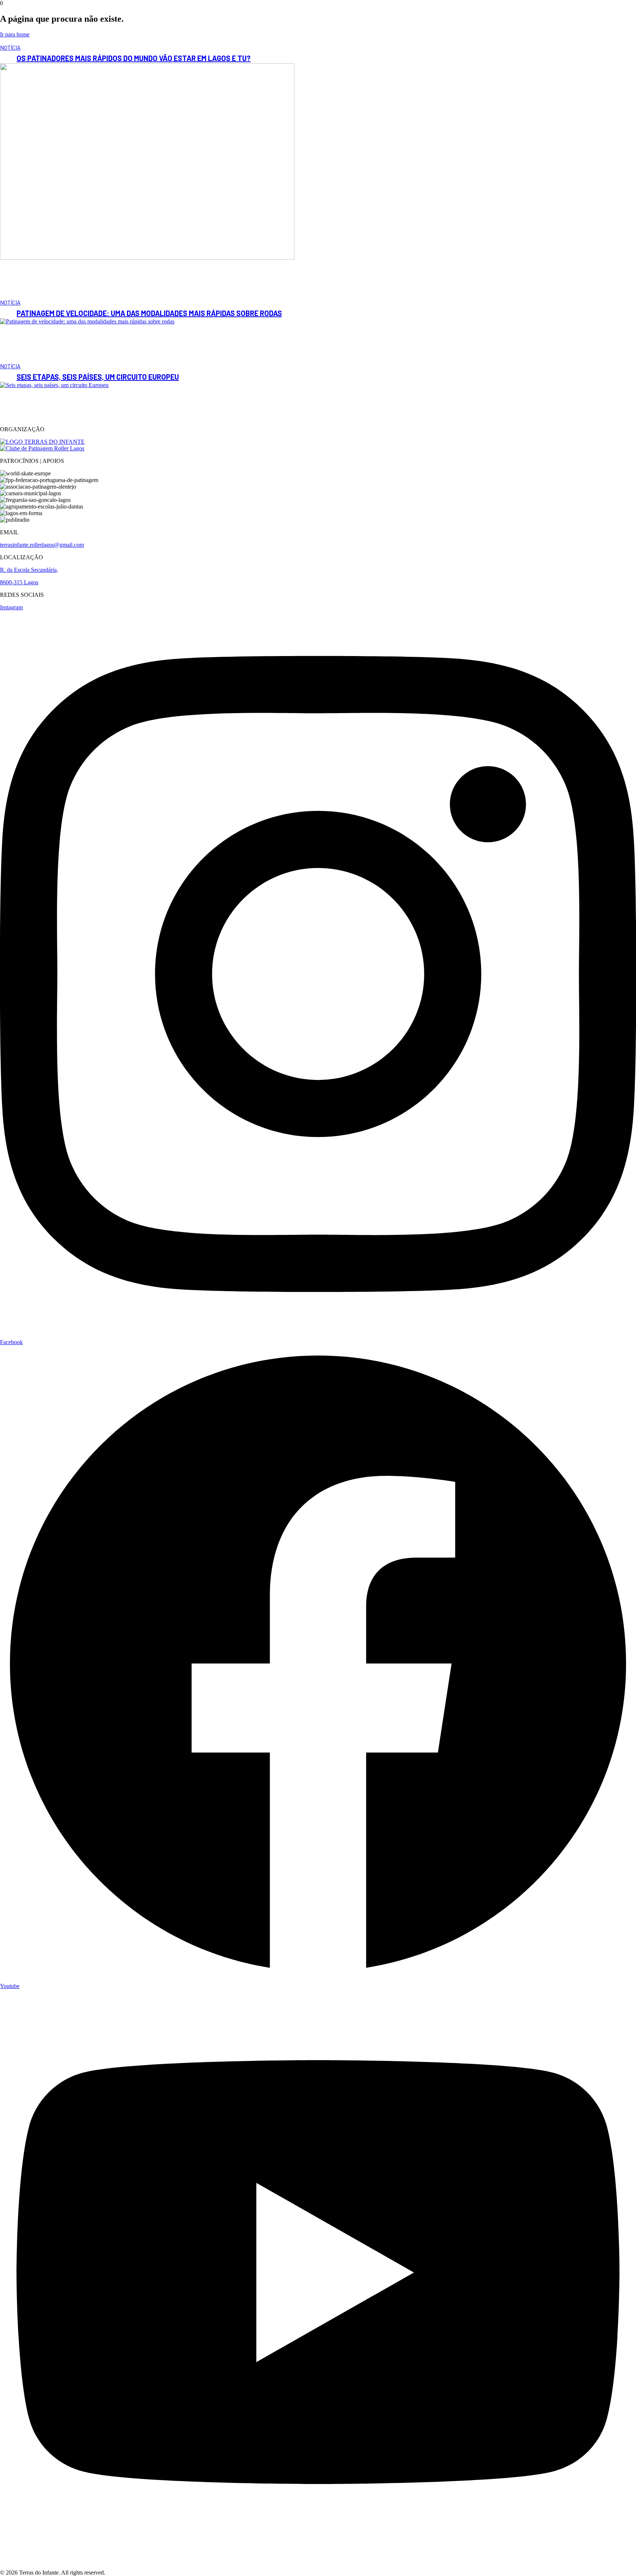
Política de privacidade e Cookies (39, 2559)
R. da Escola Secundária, (29, 570)
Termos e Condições (24, 2566)
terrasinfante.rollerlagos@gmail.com (42, 545)
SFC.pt (116, 2573)
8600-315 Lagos (19, 582)
